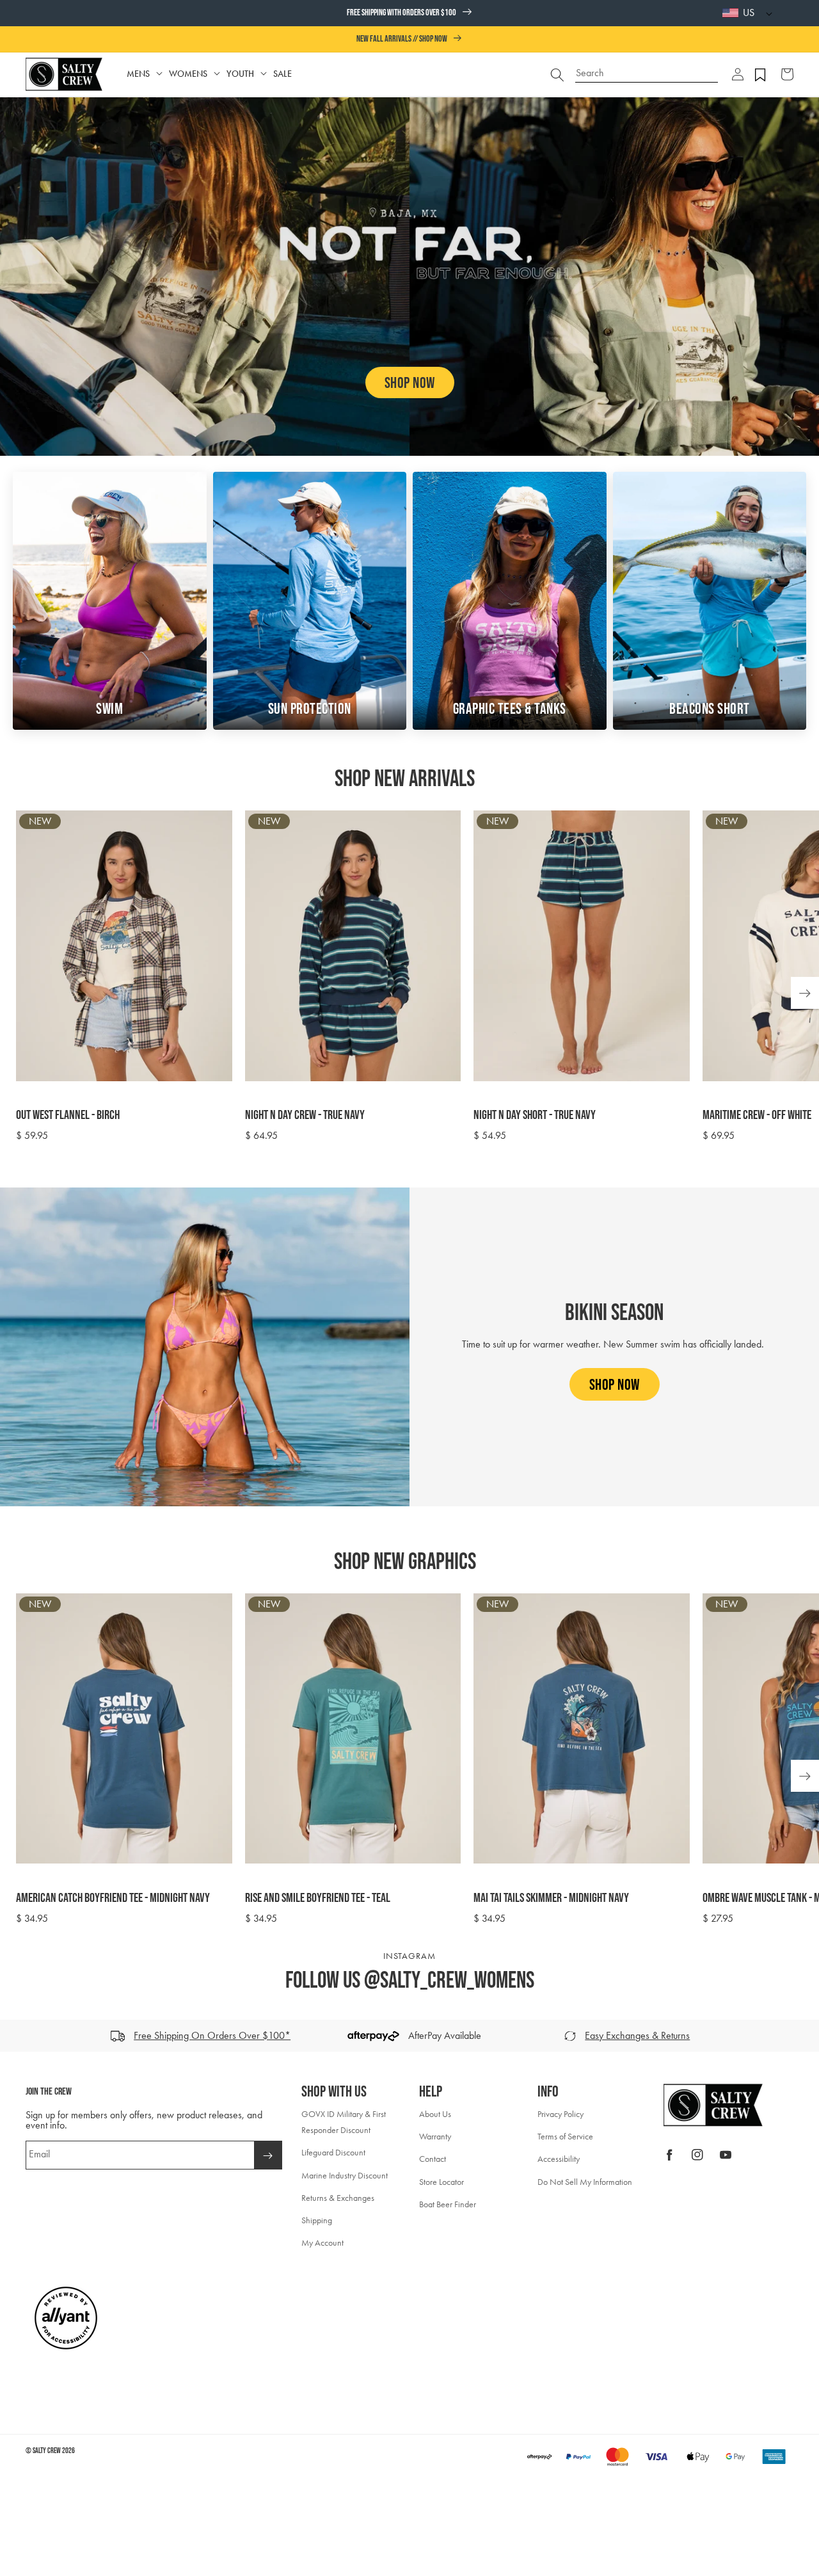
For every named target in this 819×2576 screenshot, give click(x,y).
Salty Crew (47, 2451)
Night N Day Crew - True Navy (305, 1115)
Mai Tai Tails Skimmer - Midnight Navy (551, 1898)
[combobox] (647, 68)
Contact (433, 2159)
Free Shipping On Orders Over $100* (212, 2035)
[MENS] (159, 74)
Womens (188, 74)
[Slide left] (14, 2036)
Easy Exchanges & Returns (637, 2035)
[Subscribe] (268, 2155)
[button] (738, 74)
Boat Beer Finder (448, 2204)
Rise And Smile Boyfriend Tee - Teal (318, 1898)
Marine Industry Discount (345, 2176)
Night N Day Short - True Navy (535, 1115)
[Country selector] (766, 13)
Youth (240, 74)
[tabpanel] (417, 977)
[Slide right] (805, 2036)
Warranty (435, 2137)
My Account (322, 2243)
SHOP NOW (410, 383)
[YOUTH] (264, 74)
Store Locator (441, 2182)
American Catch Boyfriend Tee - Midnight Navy (113, 1898)
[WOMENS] (217, 74)
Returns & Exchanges (338, 2198)
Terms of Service (565, 2137)
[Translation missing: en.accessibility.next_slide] (805, 993)
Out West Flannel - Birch (68, 1115)
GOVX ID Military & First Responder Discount (344, 2122)
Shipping (317, 2220)
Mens (138, 74)
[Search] (557, 74)
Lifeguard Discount (333, 2153)
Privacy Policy (561, 2114)
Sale (282, 74)
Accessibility (559, 2159)
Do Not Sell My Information (585, 2182)
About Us (435, 2114)
